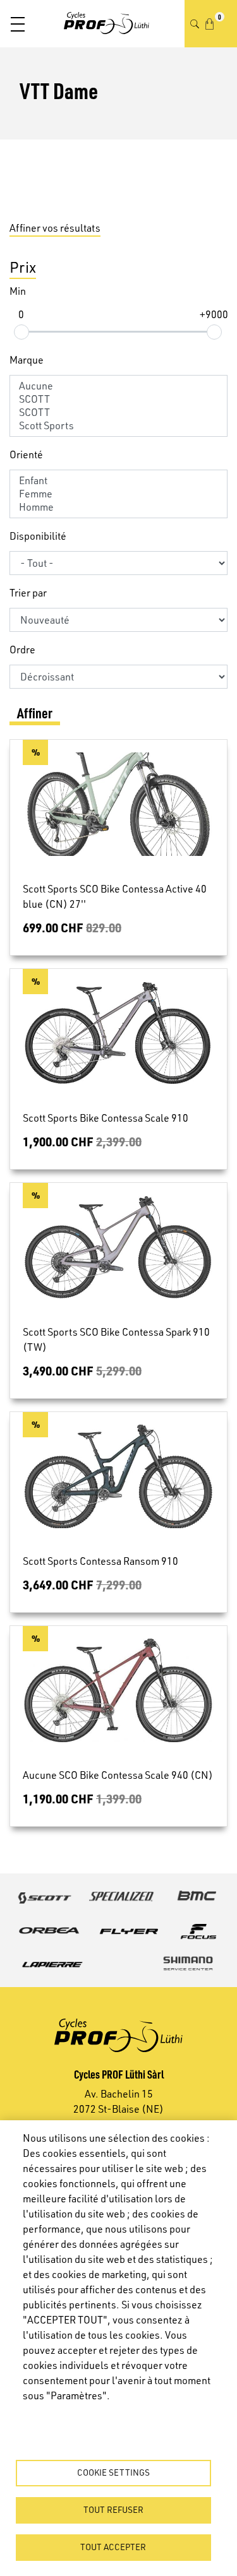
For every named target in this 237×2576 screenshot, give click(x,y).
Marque (27, 360)
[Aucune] (118, 386)
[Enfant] (118, 481)
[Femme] (118, 494)
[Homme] (118, 507)
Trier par (28, 593)
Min (18, 291)
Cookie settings (113, 2472)
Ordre (22, 650)
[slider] (21, 332)
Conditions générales (64, 2433)
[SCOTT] (118, 399)
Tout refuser (113, 2509)
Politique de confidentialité (76, 2416)
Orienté (26, 454)
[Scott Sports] (118, 426)
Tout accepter (113, 2547)
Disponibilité (38, 536)
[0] (210, 24)
